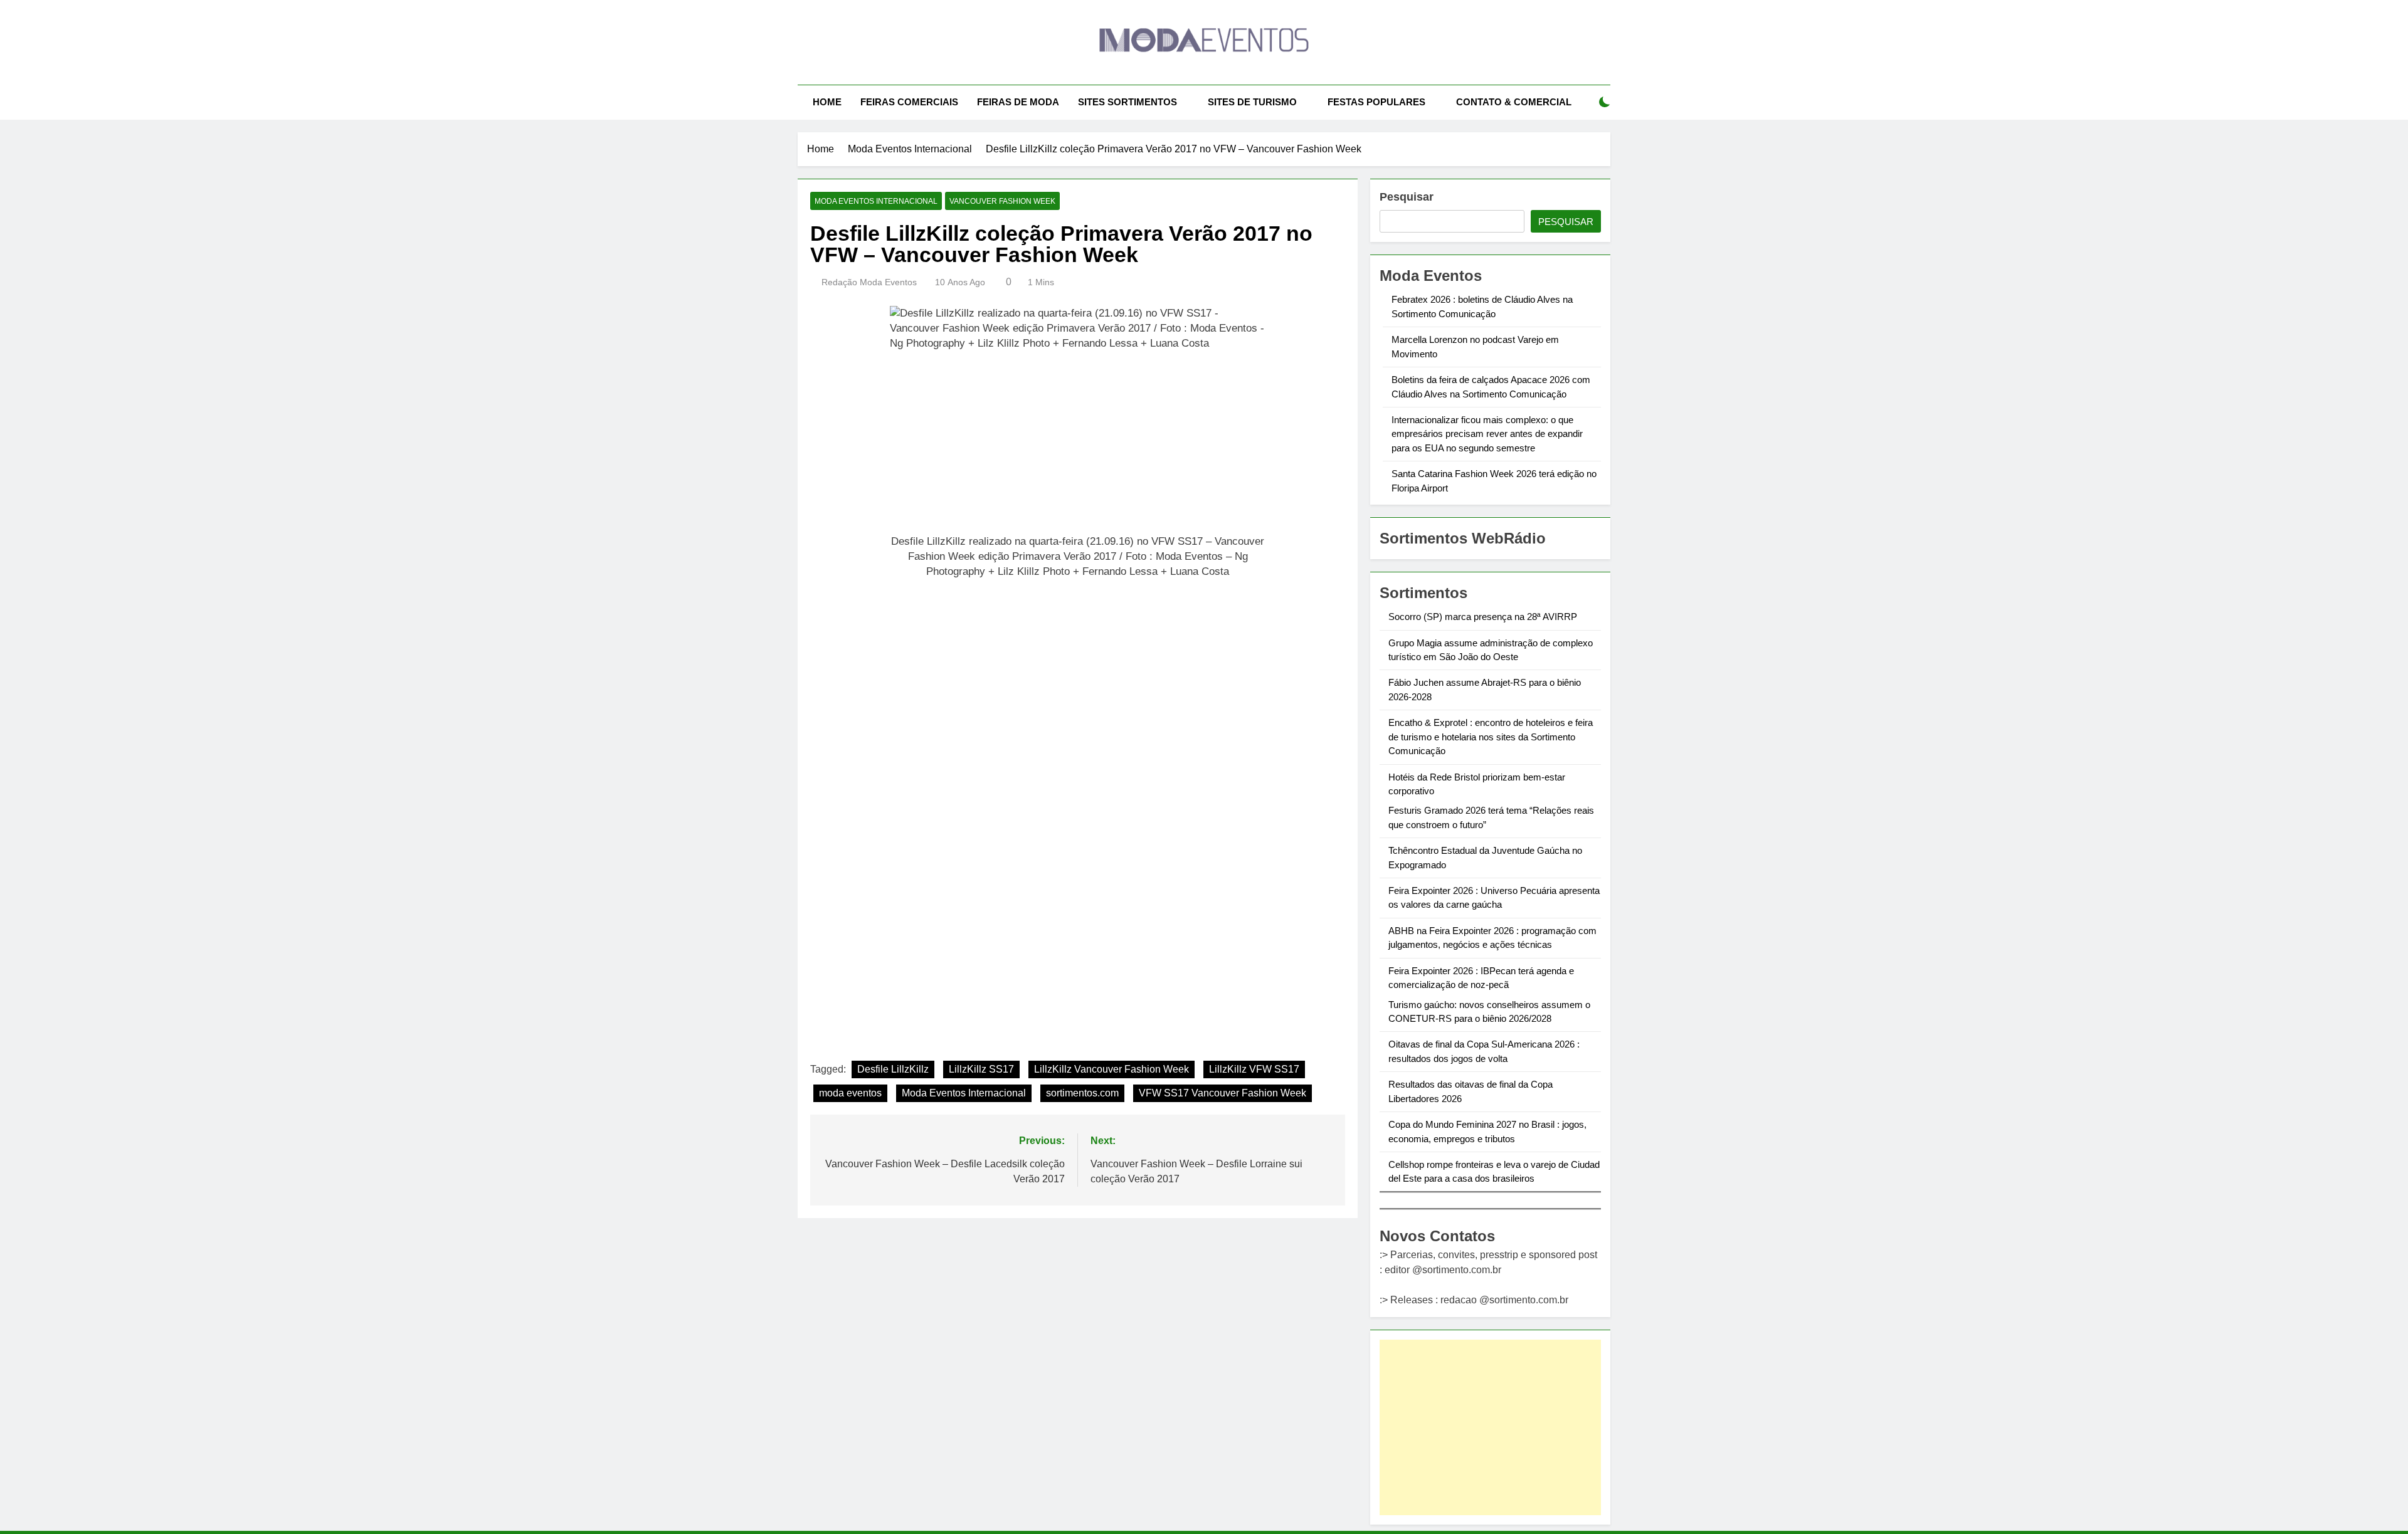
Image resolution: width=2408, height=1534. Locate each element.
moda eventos (850, 1093)
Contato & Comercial (1514, 102)
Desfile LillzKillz (893, 1069)
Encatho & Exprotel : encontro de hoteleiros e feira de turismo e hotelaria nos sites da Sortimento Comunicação (1491, 737)
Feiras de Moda (1018, 102)
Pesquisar (1407, 197)
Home (827, 102)
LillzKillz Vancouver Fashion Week (1112, 1069)
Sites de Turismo (1252, 102)
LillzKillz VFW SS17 (1254, 1069)
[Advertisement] (1490, 1427)
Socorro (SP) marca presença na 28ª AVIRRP (1483, 617)
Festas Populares (1376, 102)
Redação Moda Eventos (869, 282)
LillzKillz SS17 (981, 1069)
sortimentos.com (1082, 1093)
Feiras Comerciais (909, 102)
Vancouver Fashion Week (1002, 201)
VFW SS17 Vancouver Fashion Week (1222, 1093)
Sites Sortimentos (1127, 102)
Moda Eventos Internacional (876, 201)
